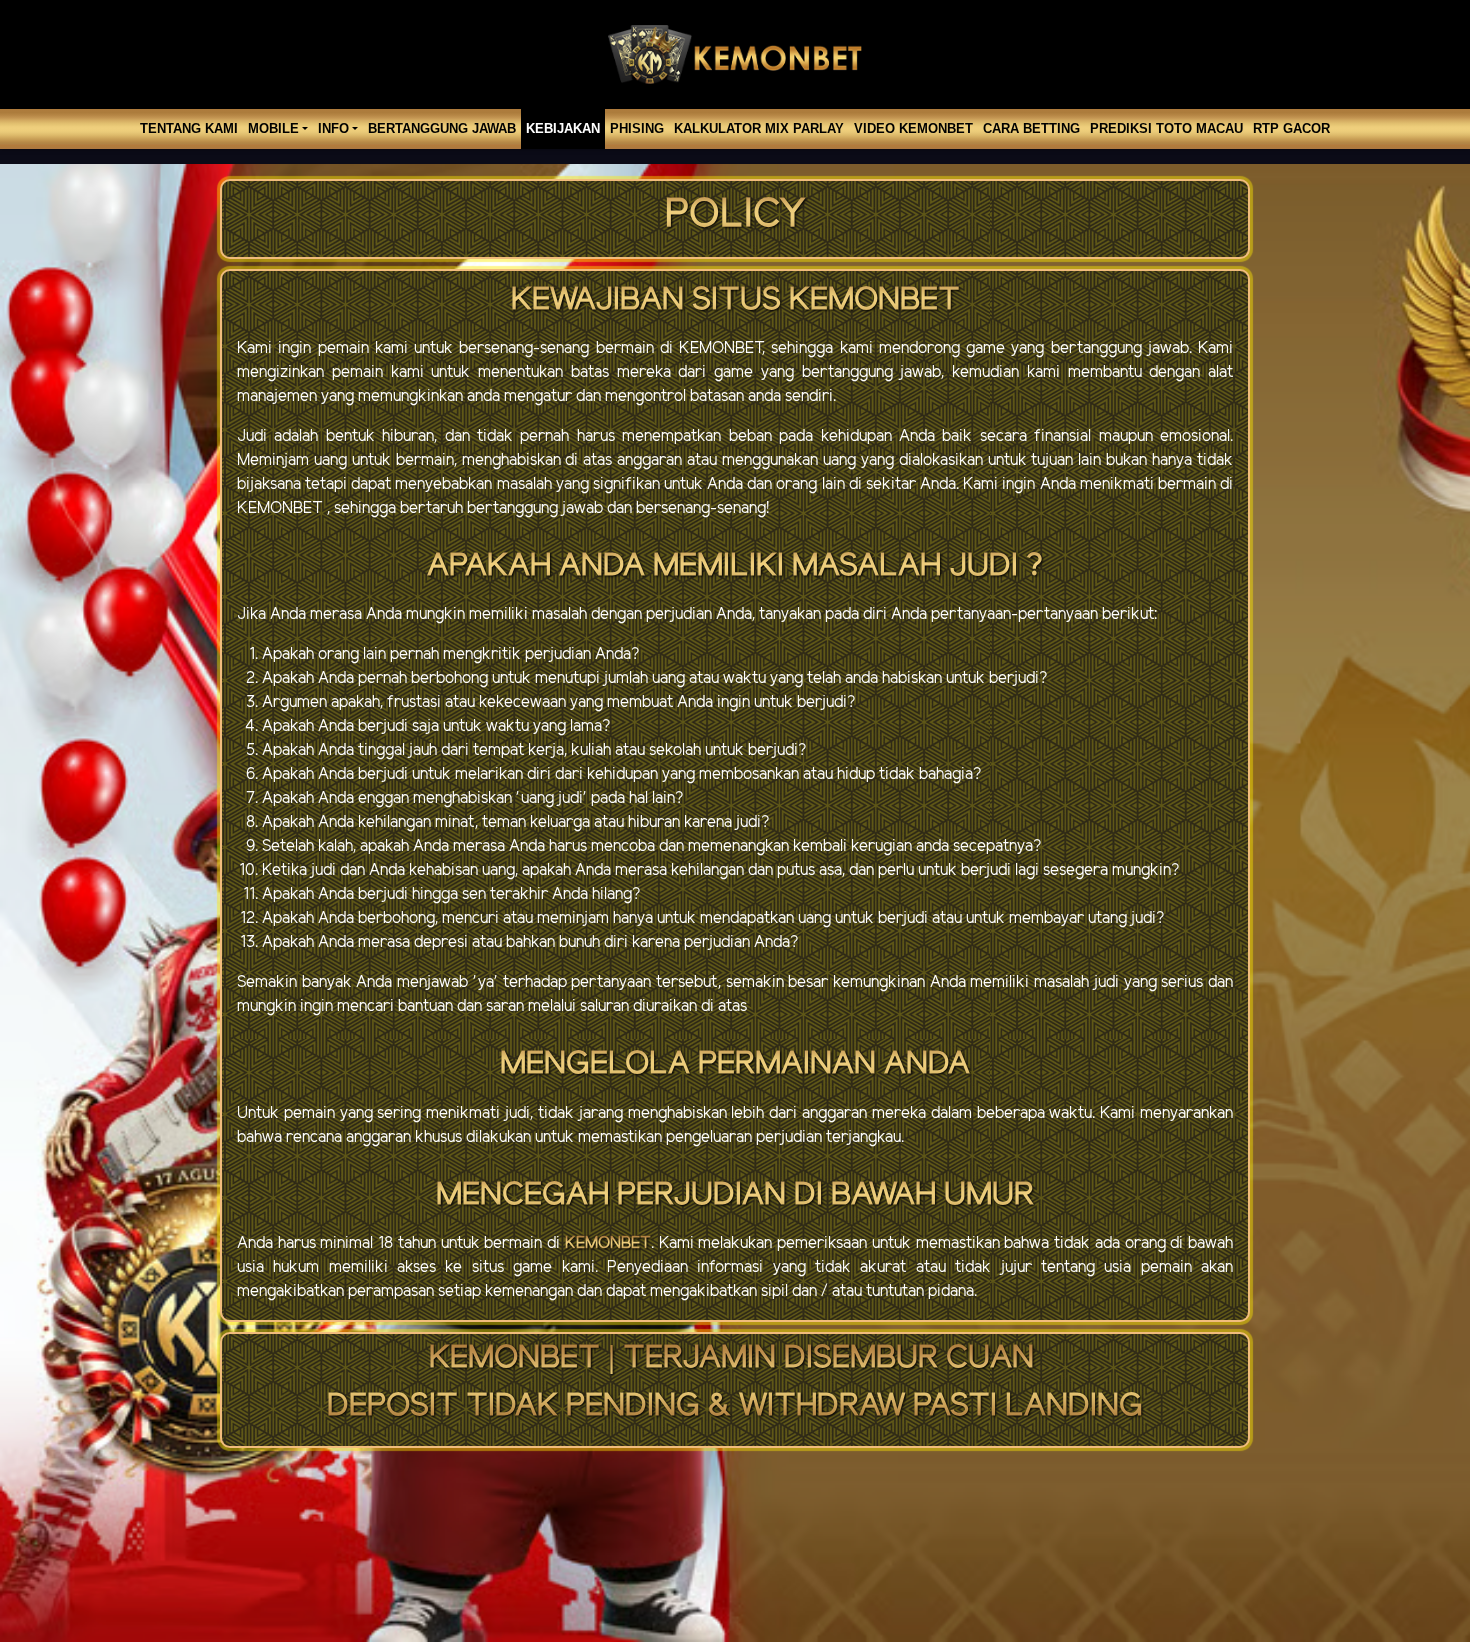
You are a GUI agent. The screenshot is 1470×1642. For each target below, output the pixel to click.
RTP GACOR (1291, 128)
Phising (637, 128)
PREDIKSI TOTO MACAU (1166, 128)
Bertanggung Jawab (442, 128)
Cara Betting (1031, 128)
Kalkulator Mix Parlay (759, 128)
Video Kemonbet (913, 128)
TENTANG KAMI (189, 128)
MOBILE (273, 128)
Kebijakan (563, 128)
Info (333, 128)
